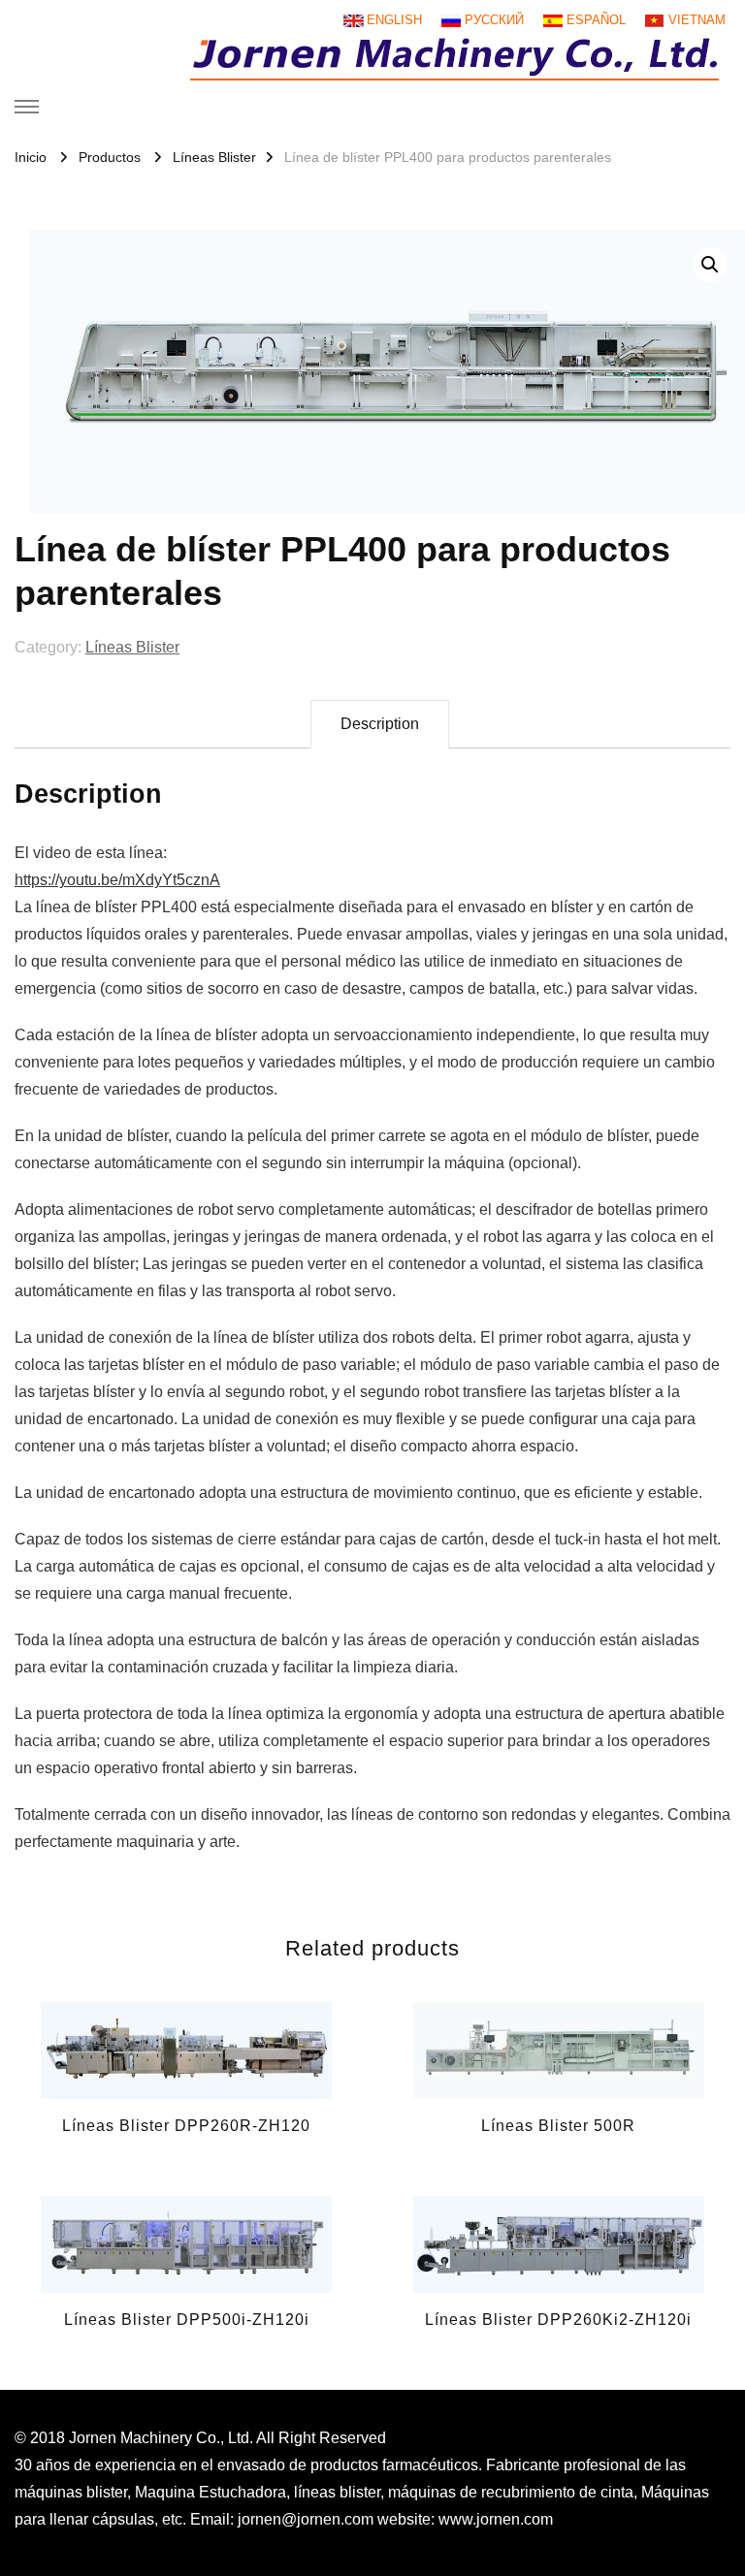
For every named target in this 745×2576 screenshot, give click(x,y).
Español (596, 20)
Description (380, 724)
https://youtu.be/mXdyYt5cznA (117, 880)
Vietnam (697, 20)
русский (494, 20)
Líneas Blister (132, 647)
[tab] (380, 724)
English (394, 20)
